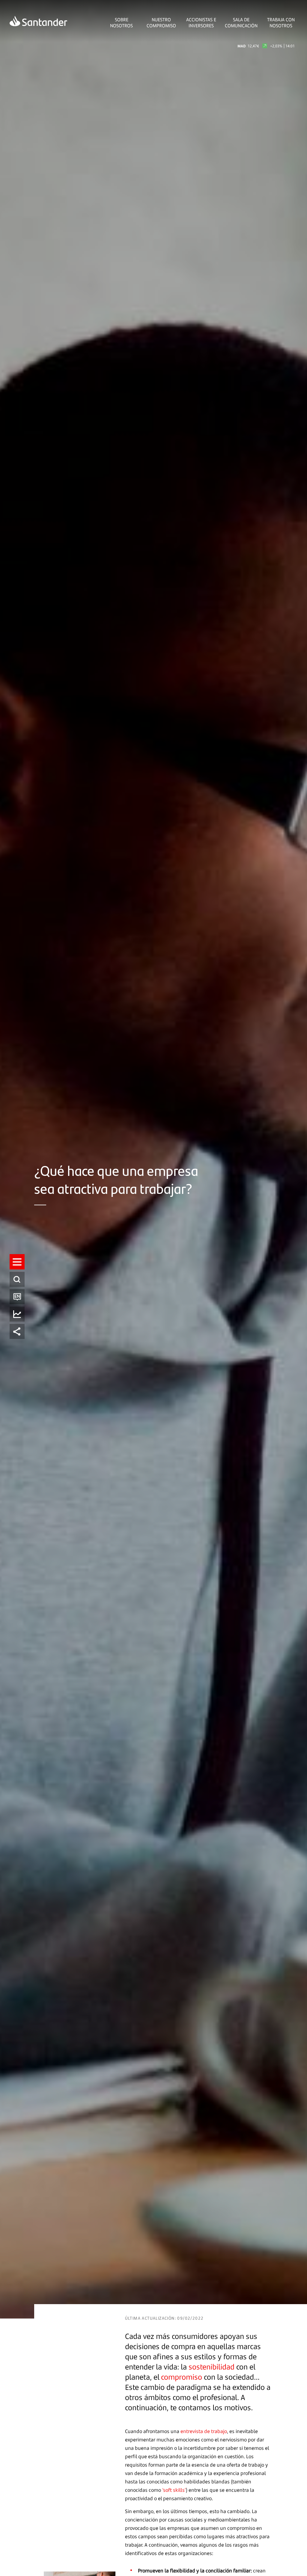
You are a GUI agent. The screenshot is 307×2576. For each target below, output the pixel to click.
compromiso (182, 2377)
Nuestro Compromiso (161, 22)
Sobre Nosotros (121, 22)
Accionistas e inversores (201, 22)
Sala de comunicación (241, 22)
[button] (17, 1262)
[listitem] (17, 1262)
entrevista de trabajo (204, 2431)
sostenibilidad (212, 2367)
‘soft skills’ (174, 2490)
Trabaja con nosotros (281, 22)
